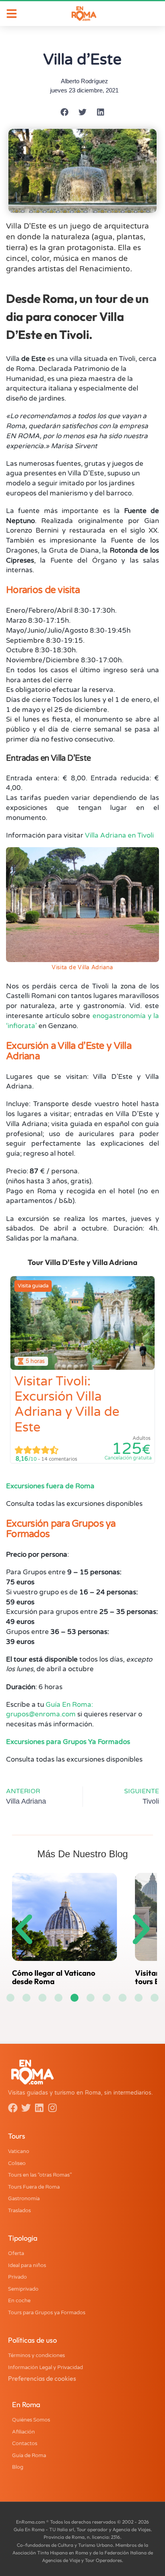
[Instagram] (52, 2108)
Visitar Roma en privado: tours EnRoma (84, 1977)
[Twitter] (26, 2108)
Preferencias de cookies (42, 2378)
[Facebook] (13, 2108)
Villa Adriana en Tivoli (119, 835)
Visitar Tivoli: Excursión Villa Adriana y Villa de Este (67, 1404)
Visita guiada (33, 1286)
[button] (65, 112)
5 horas (35, 1361)
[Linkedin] (39, 2108)
